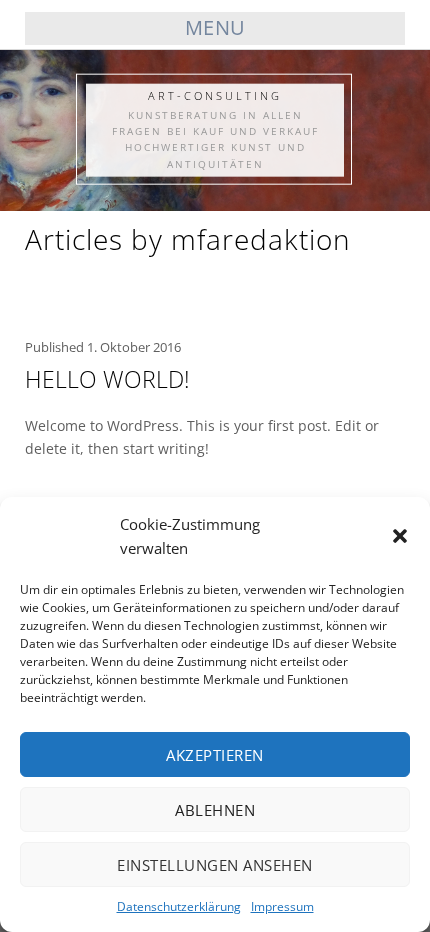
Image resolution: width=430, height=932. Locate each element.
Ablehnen (215, 810)
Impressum (282, 906)
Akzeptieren (215, 755)
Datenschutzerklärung (179, 906)
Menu (215, 27)
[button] (400, 536)
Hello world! (107, 379)
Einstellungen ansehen (215, 865)
